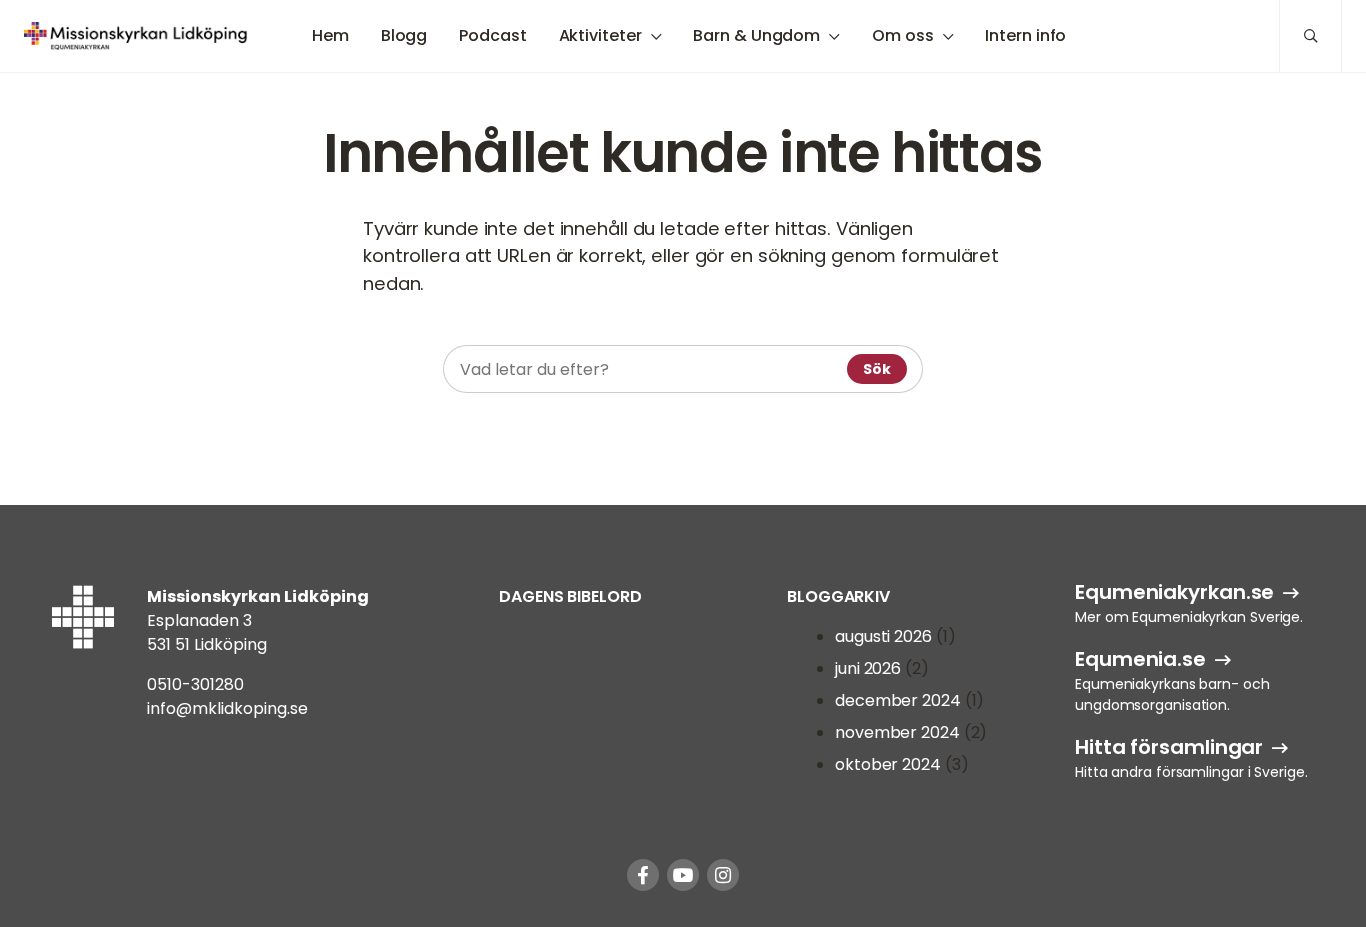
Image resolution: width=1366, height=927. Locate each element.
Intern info (1025, 35)
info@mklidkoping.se (227, 708)
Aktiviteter (600, 35)
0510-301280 (195, 684)
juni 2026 (868, 668)
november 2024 (897, 732)
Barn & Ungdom (756, 35)
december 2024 (898, 700)
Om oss (902, 35)
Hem (330, 35)
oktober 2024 (888, 764)
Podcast (492, 35)
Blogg (404, 35)
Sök (877, 369)
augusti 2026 (883, 636)
